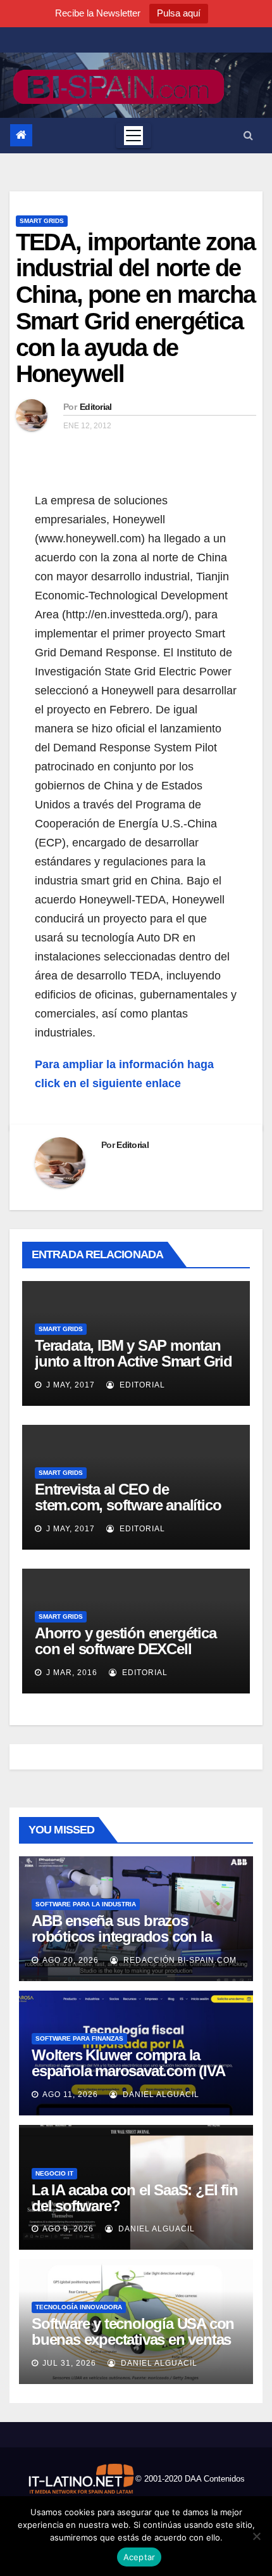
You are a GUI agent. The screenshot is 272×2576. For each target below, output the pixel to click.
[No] (256, 2536)
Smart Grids (42, 221)
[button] (248, 135)
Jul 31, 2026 (69, 2363)
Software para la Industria (86, 1904)
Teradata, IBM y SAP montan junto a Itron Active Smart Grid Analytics (133, 1361)
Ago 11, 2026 (70, 2095)
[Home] (21, 135)
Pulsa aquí (179, 13)
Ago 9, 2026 (68, 2229)
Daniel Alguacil (160, 2095)
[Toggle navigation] (133, 136)
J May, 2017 (69, 1385)
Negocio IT (54, 2173)
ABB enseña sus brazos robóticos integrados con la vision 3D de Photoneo (122, 1936)
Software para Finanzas (79, 2038)
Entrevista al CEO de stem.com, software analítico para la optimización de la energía (128, 1513)
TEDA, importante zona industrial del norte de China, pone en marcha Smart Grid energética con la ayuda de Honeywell (135, 308)
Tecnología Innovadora (79, 2307)
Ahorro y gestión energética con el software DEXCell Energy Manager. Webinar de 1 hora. (134, 1657)
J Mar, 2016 (71, 1673)
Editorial (96, 407)
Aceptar (139, 2557)
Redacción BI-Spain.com (179, 1960)
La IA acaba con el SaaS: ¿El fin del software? (135, 2198)
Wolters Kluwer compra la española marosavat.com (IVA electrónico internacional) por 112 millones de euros (128, 2079)
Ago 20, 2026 (71, 1960)
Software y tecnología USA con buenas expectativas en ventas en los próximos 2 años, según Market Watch (133, 2347)
